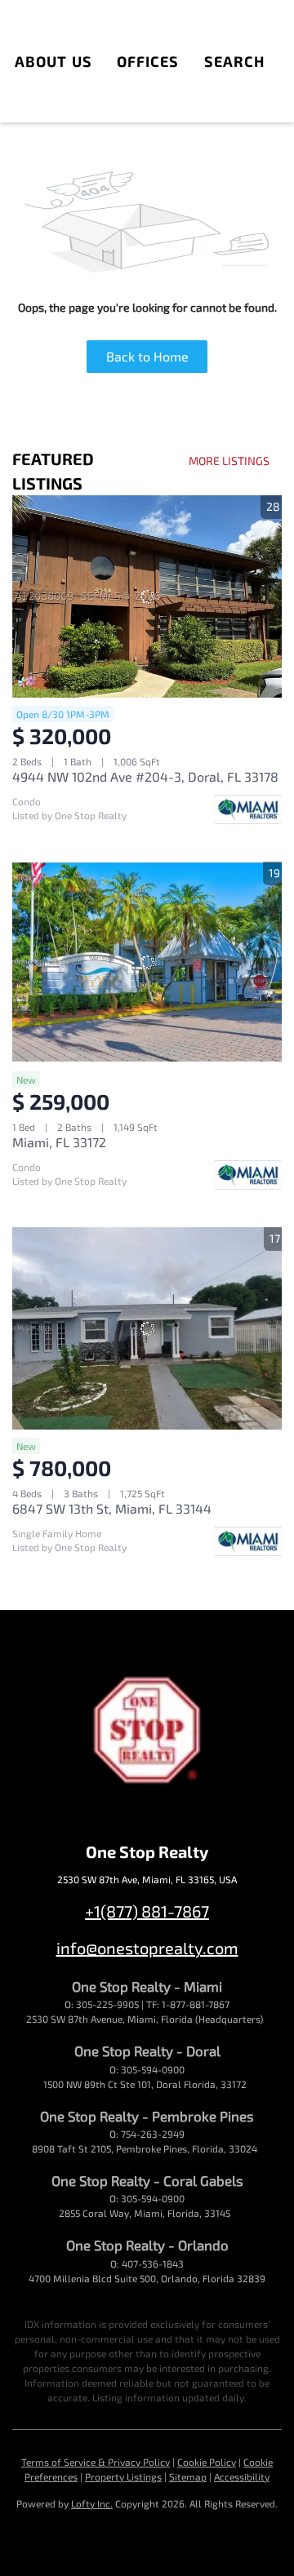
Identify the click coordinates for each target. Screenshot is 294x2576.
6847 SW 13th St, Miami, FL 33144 (112, 1508)
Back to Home (147, 356)
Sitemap (188, 2476)
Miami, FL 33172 (59, 1142)
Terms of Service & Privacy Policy (96, 2462)
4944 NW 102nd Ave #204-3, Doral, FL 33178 (145, 776)
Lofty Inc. (92, 2503)
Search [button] (235, 61)
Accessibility (242, 2476)
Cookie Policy (207, 2462)
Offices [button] (148, 61)
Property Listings (123, 2476)
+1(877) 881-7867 (147, 1911)
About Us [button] (53, 61)
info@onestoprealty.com (147, 1948)
